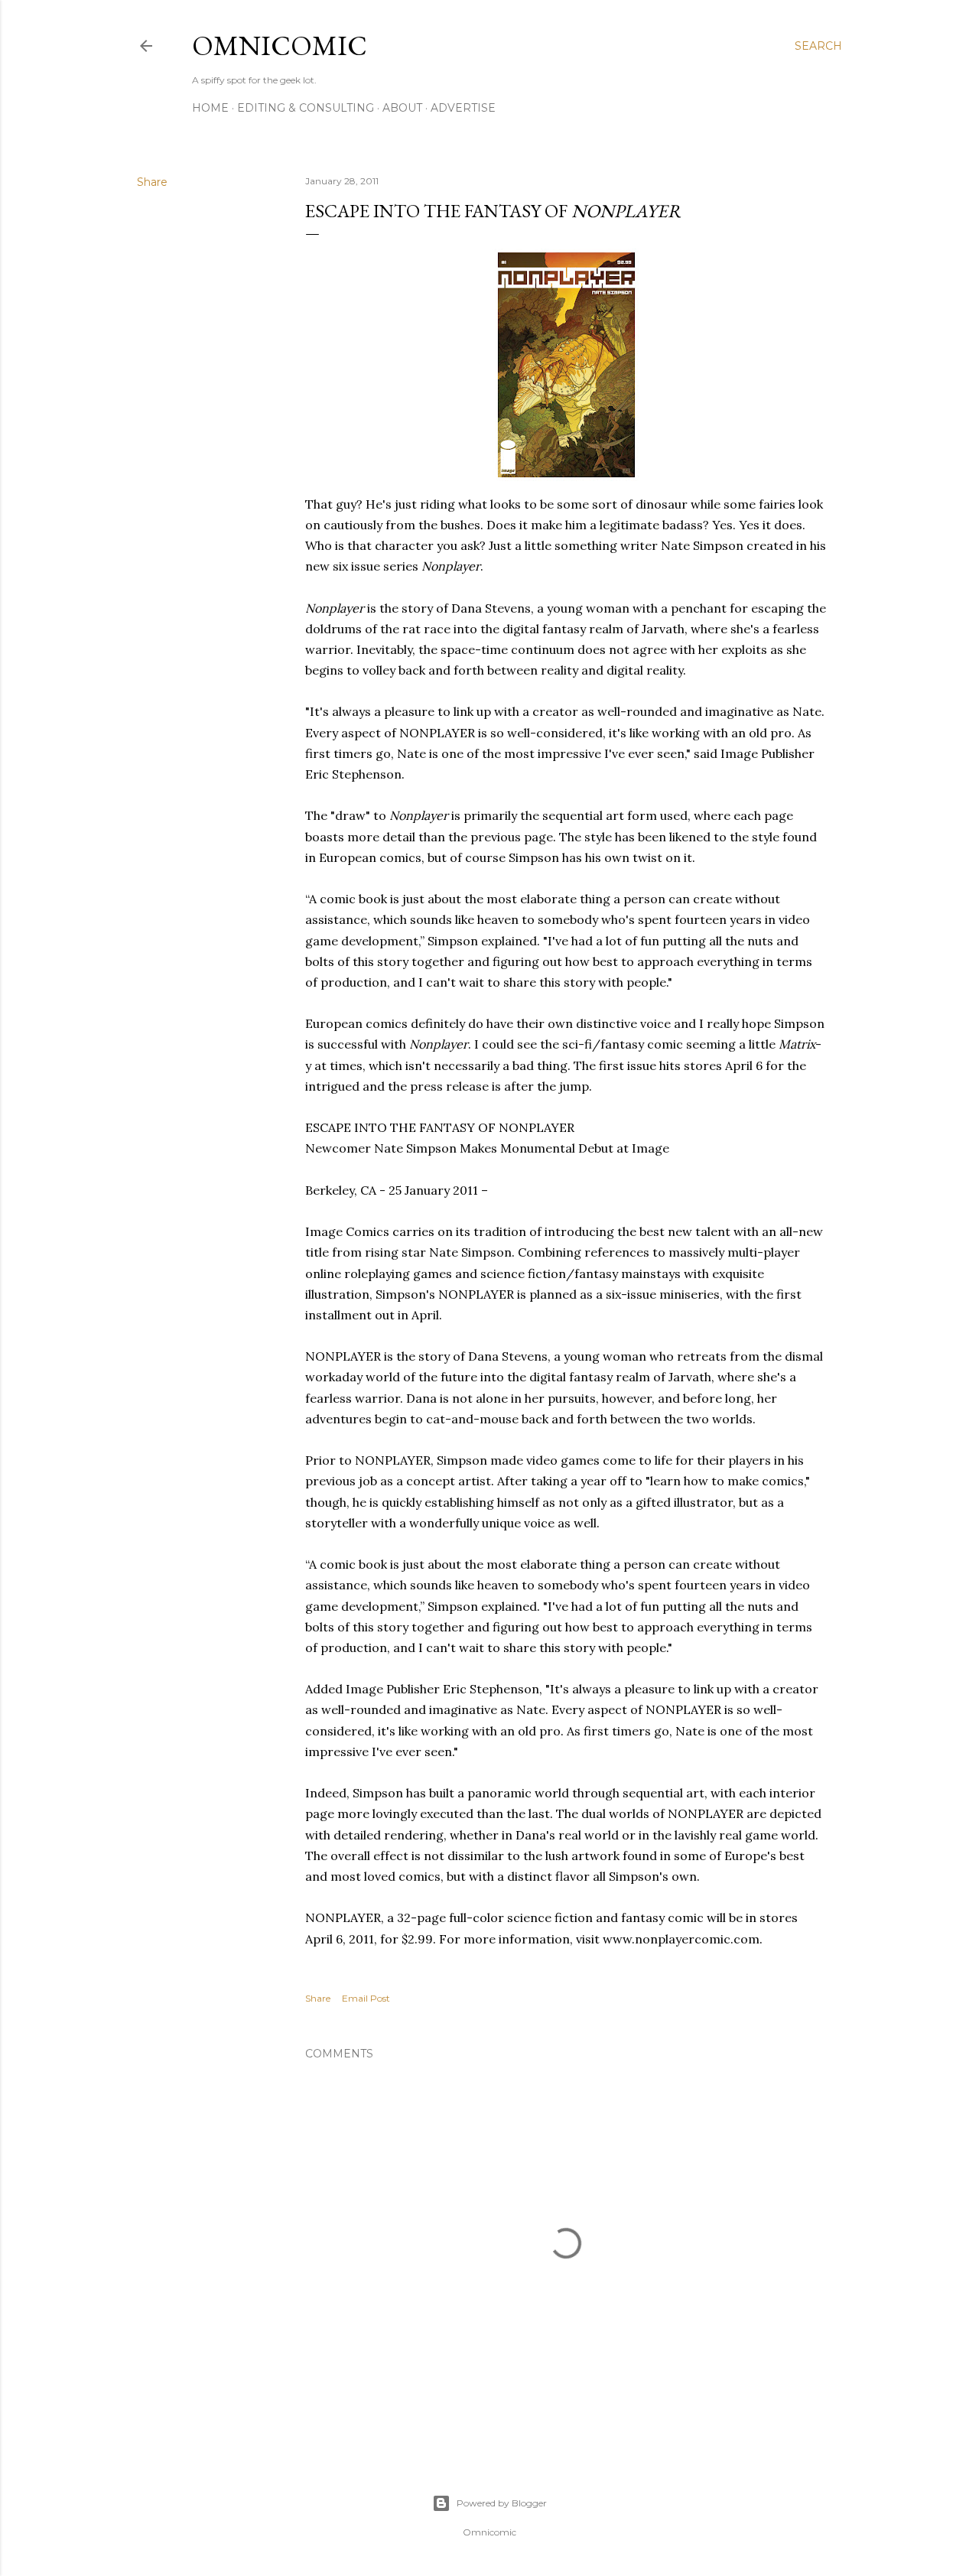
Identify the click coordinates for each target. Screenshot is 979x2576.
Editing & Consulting (306, 108)
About (402, 108)
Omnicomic (280, 46)
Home (210, 108)
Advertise (463, 108)
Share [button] (152, 182)
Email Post (366, 1998)
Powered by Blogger (502, 2503)
